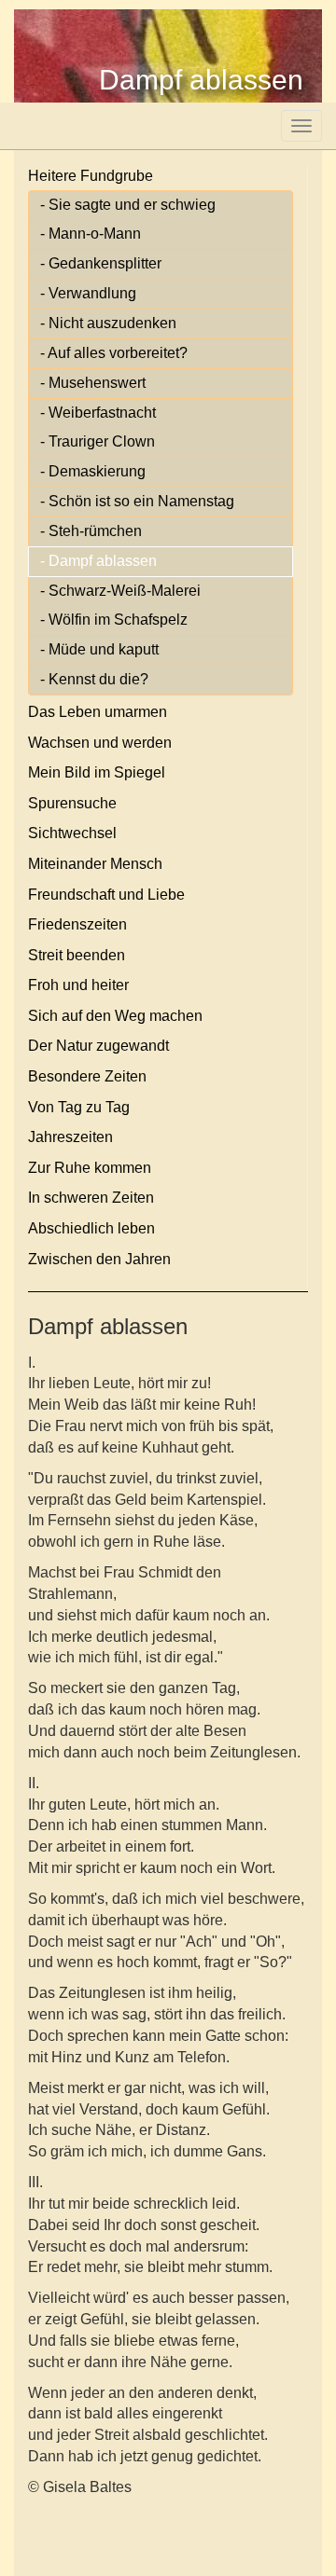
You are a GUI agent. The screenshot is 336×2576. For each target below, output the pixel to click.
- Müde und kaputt (99, 649)
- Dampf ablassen (98, 561)
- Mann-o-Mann (91, 234)
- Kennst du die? (94, 679)
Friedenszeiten (77, 924)
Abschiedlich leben (91, 1228)
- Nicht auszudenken (108, 323)
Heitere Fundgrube (91, 176)
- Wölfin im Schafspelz (114, 620)
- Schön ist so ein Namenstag (137, 501)
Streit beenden (77, 955)
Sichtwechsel (72, 833)
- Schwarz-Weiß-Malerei (120, 591)
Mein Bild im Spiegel (97, 772)
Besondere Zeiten (87, 1076)
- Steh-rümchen (91, 531)
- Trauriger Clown (98, 441)
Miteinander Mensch (95, 864)
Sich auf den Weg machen (115, 1016)
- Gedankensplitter (101, 263)
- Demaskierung (93, 471)
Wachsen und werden (100, 743)
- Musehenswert (93, 383)
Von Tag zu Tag (79, 1107)
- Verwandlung (88, 293)
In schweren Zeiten (91, 1198)
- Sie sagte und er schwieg (128, 205)
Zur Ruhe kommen (90, 1168)
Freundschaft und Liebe (106, 895)
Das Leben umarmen (98, 712)
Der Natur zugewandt (98, 1046)
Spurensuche (72, 803)
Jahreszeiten (70, 1137)
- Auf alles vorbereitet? (114, 353)
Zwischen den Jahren (99, 1259)
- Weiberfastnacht (98, 413)
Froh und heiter (78, 985)
